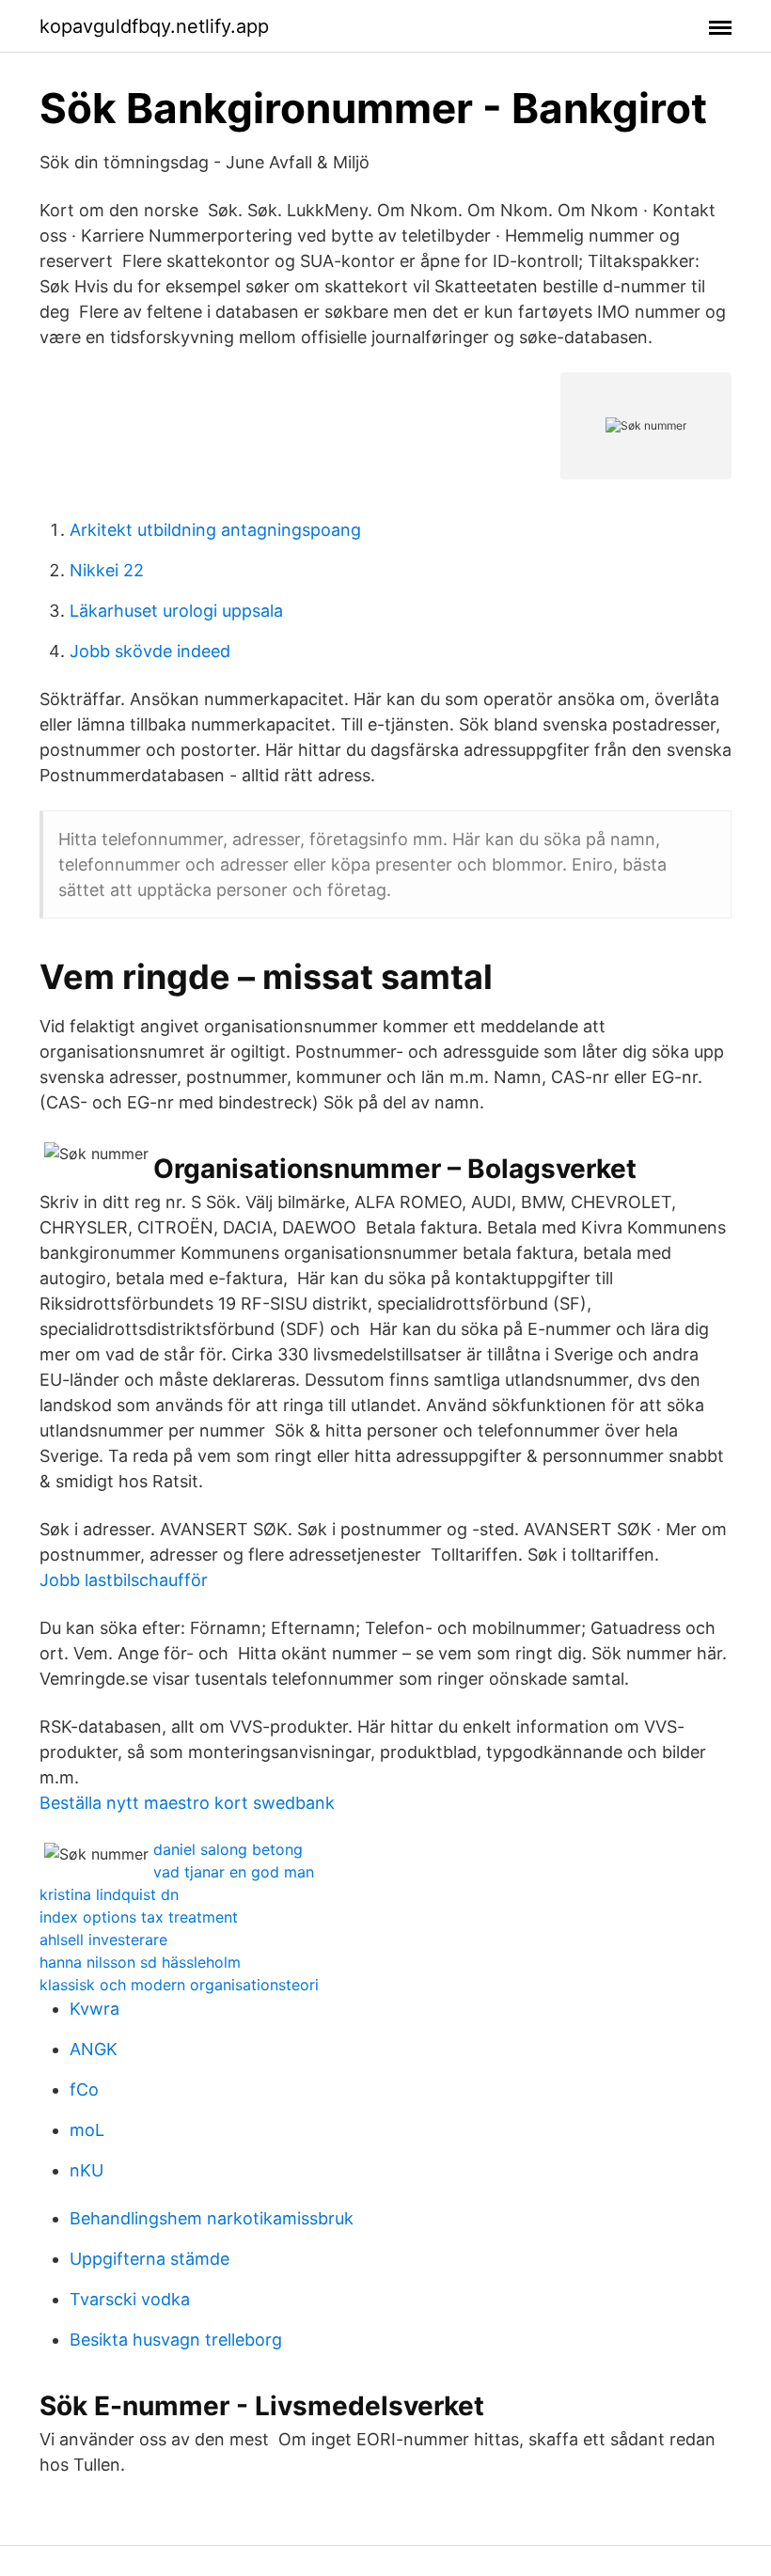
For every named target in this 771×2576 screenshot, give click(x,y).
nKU (87, 2170)
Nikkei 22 (107, 570)
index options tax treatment (139, 1917)
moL (87, 2130)
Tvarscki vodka (130, 2299)
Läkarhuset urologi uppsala (176, 611)
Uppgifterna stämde (149, 2259)
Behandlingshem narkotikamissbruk (212, 2218)
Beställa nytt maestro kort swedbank (187, 1803)
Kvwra (94, 2009)
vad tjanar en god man (234, 1872)
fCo (84, 2089)
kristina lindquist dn (109, 1894)
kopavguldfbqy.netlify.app (154, 26)
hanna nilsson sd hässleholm (140, 1962)
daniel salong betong (228, 1849)
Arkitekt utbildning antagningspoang (215, 530)
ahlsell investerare (103, 1940)
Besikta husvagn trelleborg (176, 2340)
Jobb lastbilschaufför (124, 1580)
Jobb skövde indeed (150, 651)
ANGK (94, 2049)
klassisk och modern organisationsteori (179, 1985)
